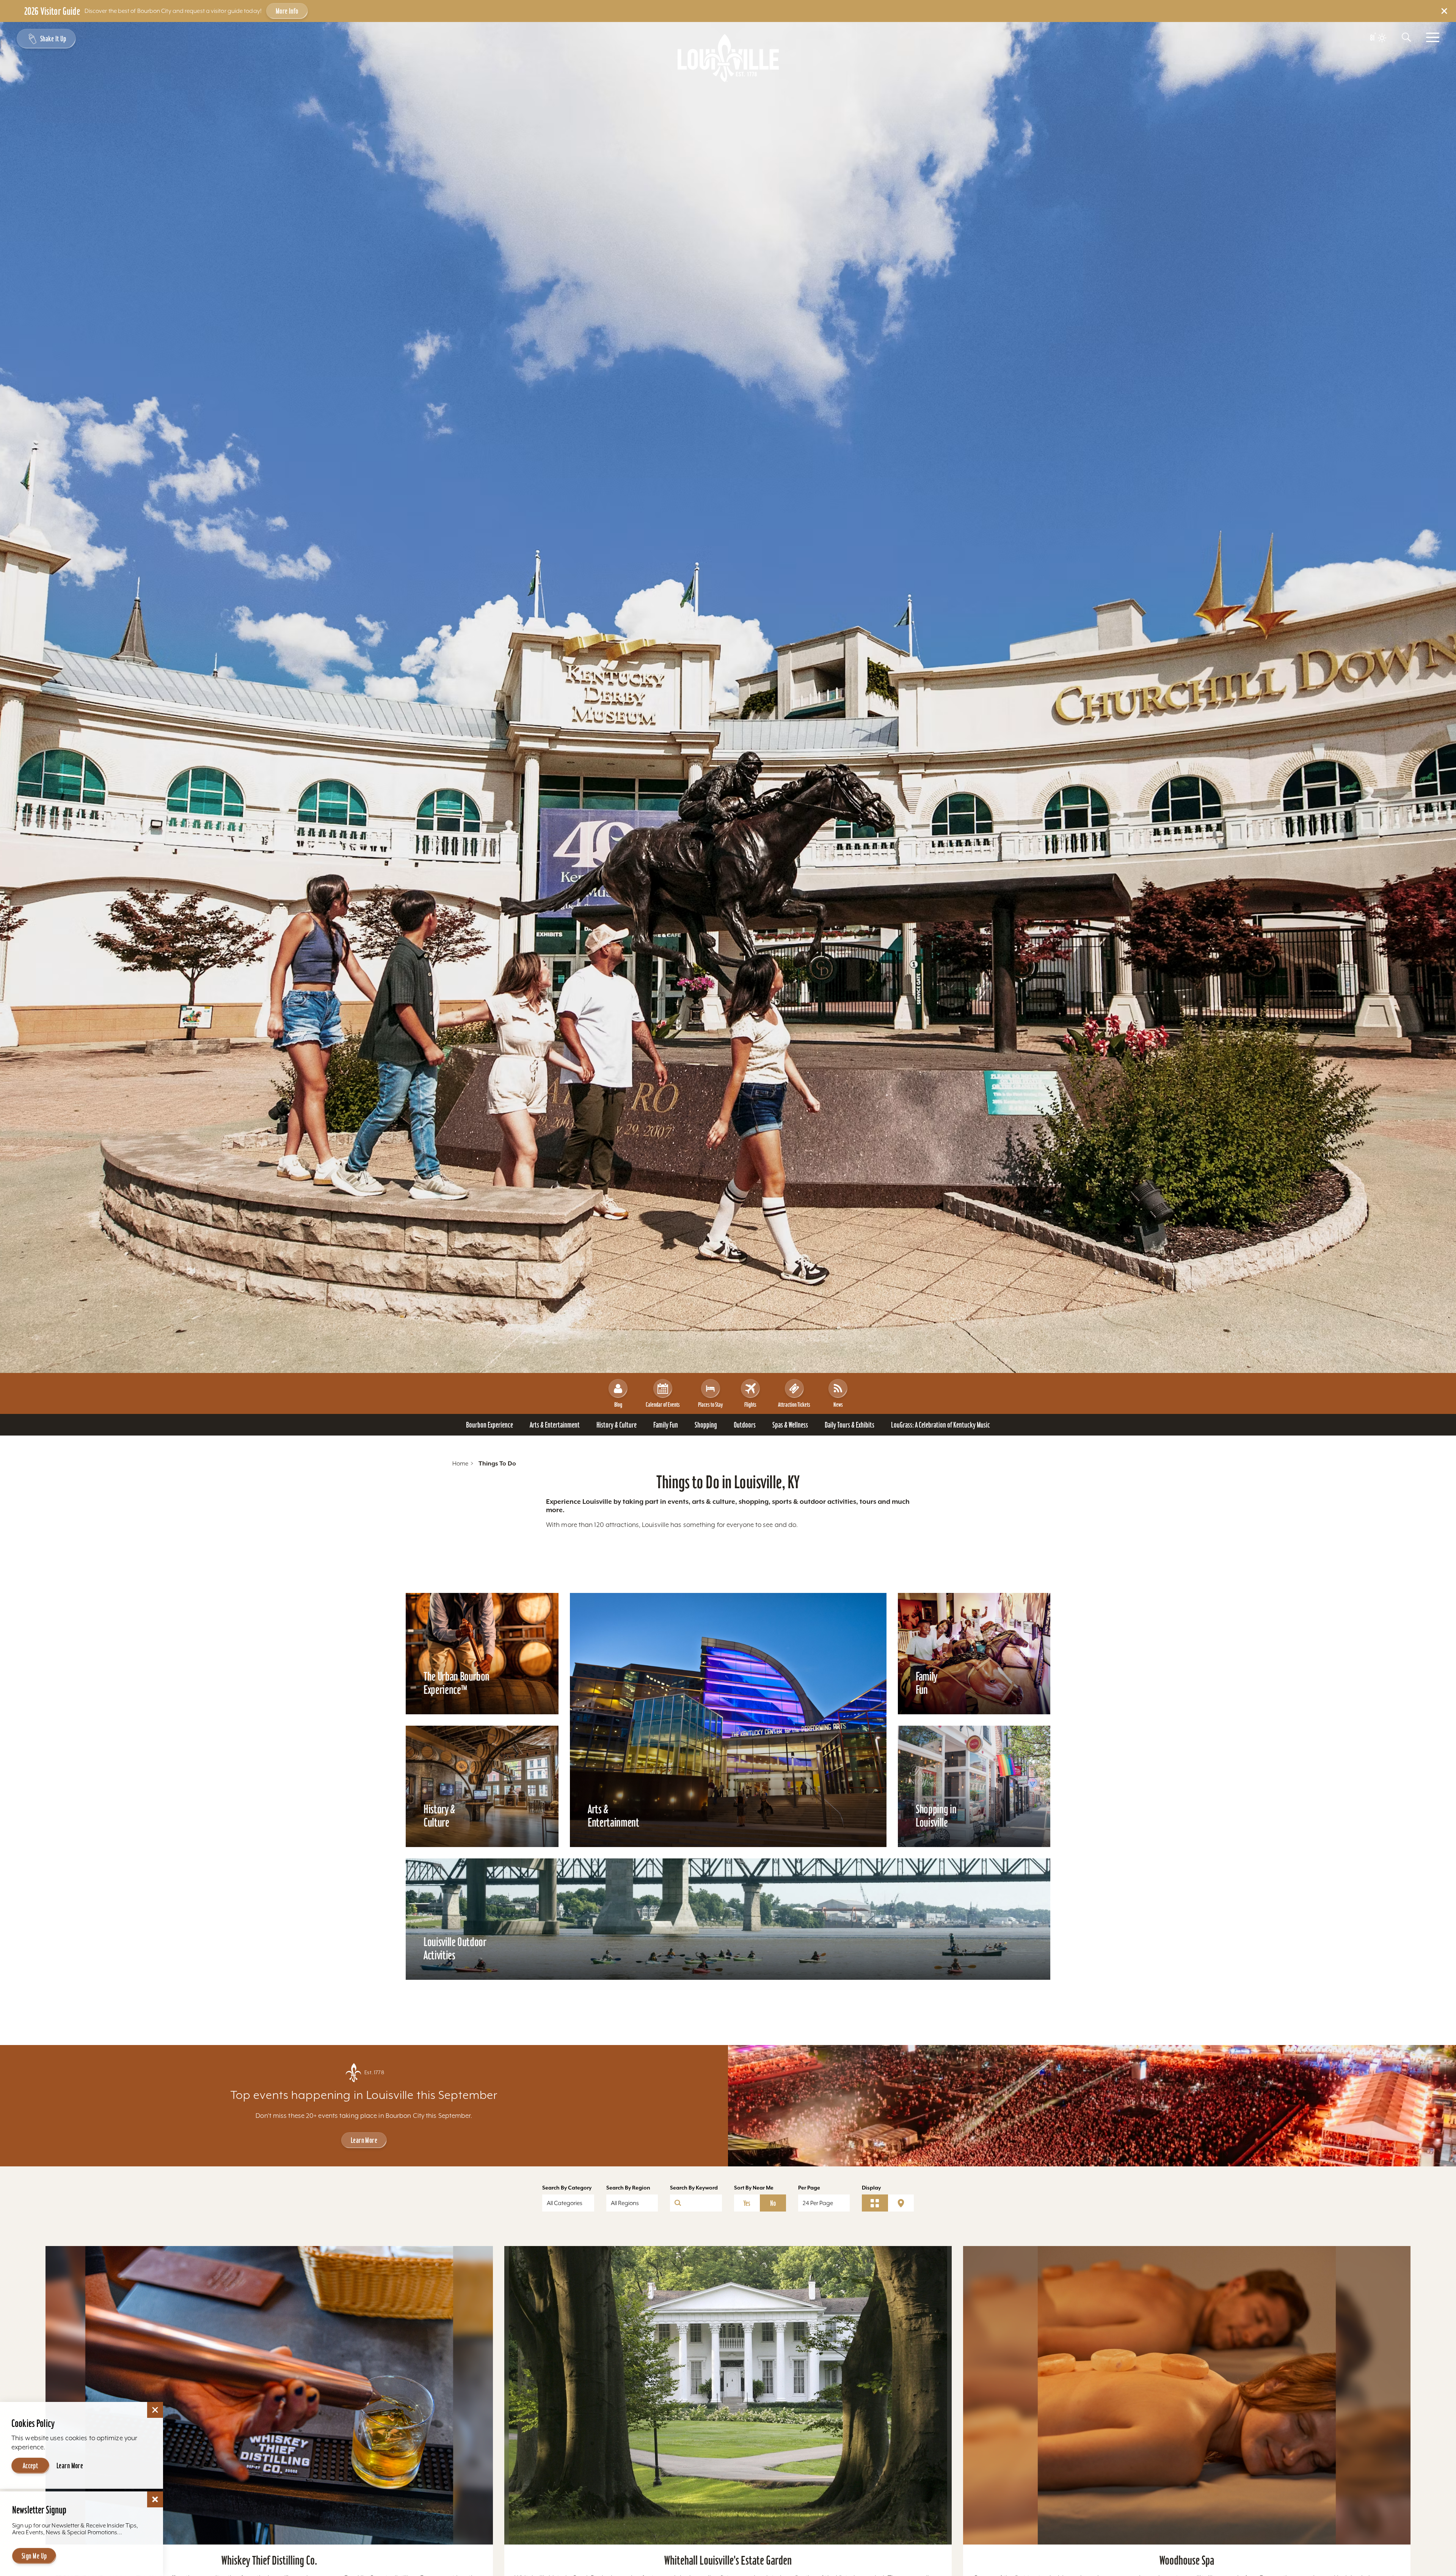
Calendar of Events (663, 1404)
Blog (618, 1404)
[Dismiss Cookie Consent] (155, 2410)
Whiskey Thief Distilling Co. (269, 2560)
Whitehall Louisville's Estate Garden (728, 2560)
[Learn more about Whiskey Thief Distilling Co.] (269, 2395)
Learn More (364, 2140)
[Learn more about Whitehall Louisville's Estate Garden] (728, 2395)
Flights (750, 1404)
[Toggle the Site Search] (1406, 37)
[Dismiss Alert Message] (1444, 11)
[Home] (728, 58)
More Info (287, 11)
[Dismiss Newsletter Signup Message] (155, 2499)
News (838, 1404)
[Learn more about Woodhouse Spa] (1187, 2395)
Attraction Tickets (794, 1404)
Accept (31, 2466)
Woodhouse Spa (1187, 2560)
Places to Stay (710, 1404)
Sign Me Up (34, 2556)
